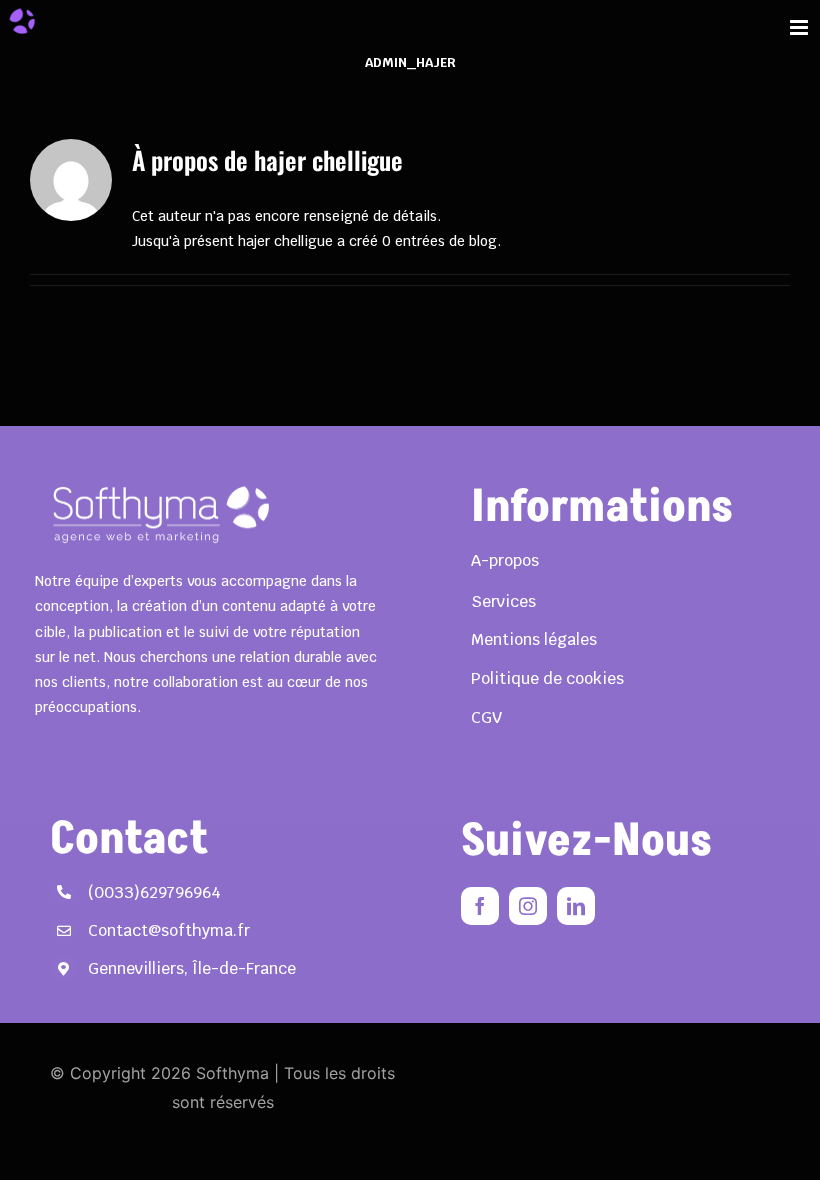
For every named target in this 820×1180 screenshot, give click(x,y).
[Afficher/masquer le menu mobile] (800, 27)
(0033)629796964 (154, 892)
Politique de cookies (547, 678)
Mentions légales (534, 639)
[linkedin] (576, 906)
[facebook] (480, 906)
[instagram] (528, 906)
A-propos (505, 560)
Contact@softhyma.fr (169, 930)
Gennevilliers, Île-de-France (192, 968)
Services (503, 601)
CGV (486, 717)
